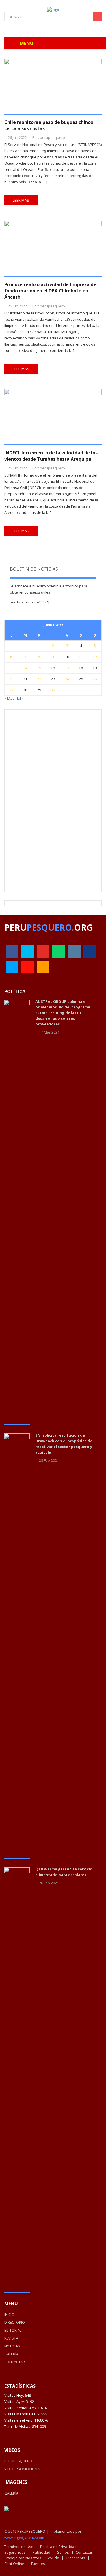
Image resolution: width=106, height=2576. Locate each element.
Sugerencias (15, 2552)
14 (25, 668)
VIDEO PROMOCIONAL (23, 2469)
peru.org (48, 927)
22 (39, 679)
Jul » (20, 698)
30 (53, 690)
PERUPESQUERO (18, 2461)
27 (11, 690)
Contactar (84, 2552)
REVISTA (11, 2338)
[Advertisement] (53, 800)
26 (95, 679)
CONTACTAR (15, 2362)
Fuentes (38, 2564)
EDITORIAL (13, 2330)
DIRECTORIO (15, 2322)
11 (81, 657)
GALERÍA (11, 2354)
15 (39, 668)
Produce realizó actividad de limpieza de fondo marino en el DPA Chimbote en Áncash (50, 291)
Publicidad (41, 2552)
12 (95, 657)
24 (67, 679)
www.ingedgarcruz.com (24, 2538)
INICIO (9, 2314)
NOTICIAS (12, 2346)
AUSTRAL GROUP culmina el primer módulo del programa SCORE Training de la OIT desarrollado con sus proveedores (63, 1013)
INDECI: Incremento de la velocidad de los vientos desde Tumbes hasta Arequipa (51, 456)
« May (9, 698)
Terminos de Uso (19, 2547)
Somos (63, 2552)
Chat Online (14, 2564)
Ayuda (54, 2558)
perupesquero (52, 137)
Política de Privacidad (58, 2547)
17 (67, 668)
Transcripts (75, 2558)
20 (11, 679)
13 (11, 668)
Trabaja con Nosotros (23, 2558)
